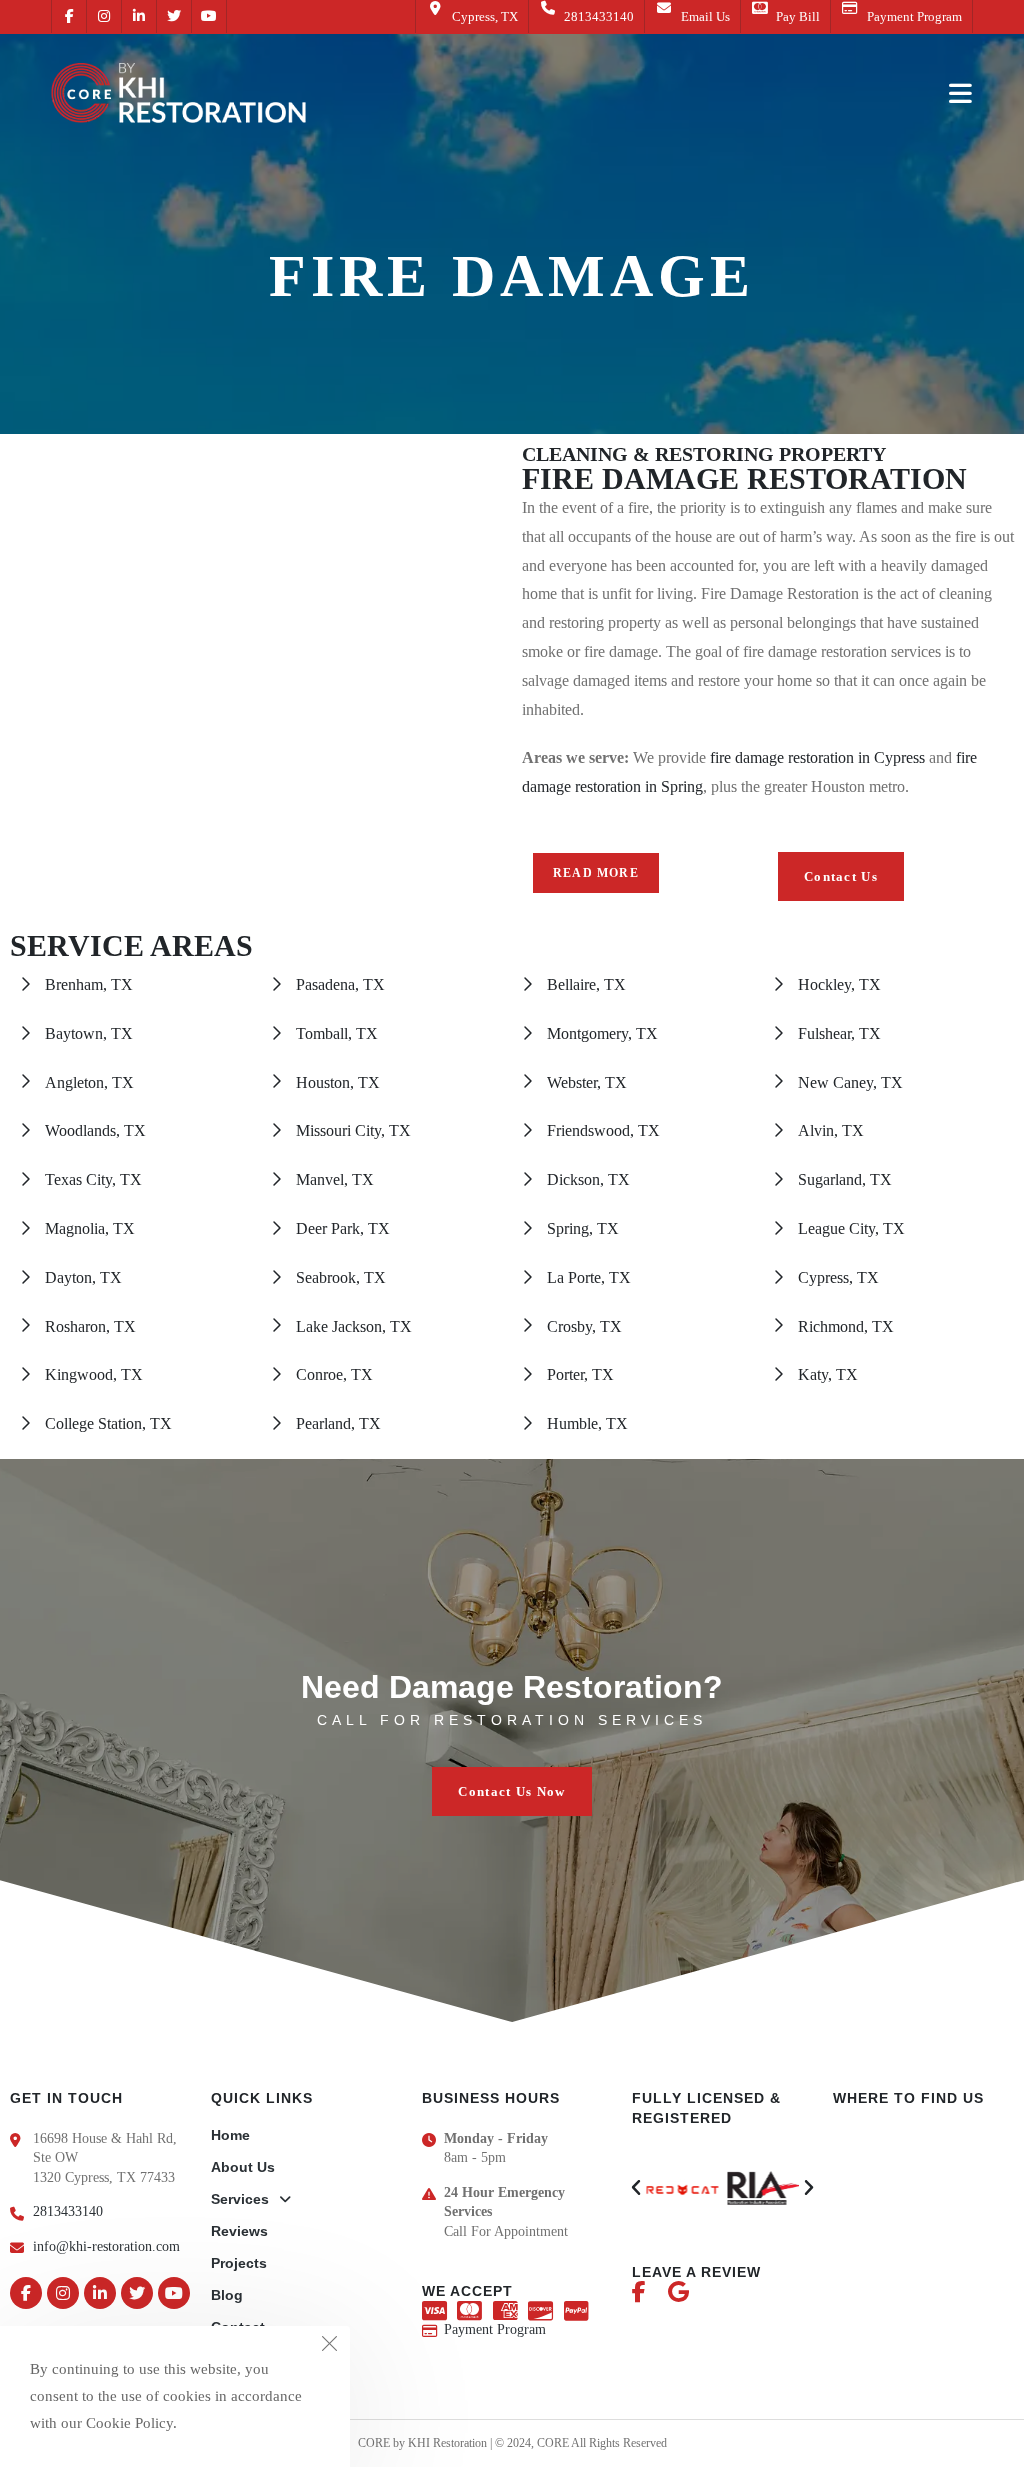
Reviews (239, 2231)
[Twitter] (137, 2293)
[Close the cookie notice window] (329, 2347)
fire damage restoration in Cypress (817, 757)
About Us (243, 2167)
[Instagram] (63, 2293)
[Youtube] (174, 2293)
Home (230, 2135)
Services (240, 2199)
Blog (227, 2295)
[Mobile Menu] (961, 92)
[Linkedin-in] (100, 2293)
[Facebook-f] (26, 2293)
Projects (239, 2263)
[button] (841, 876)
